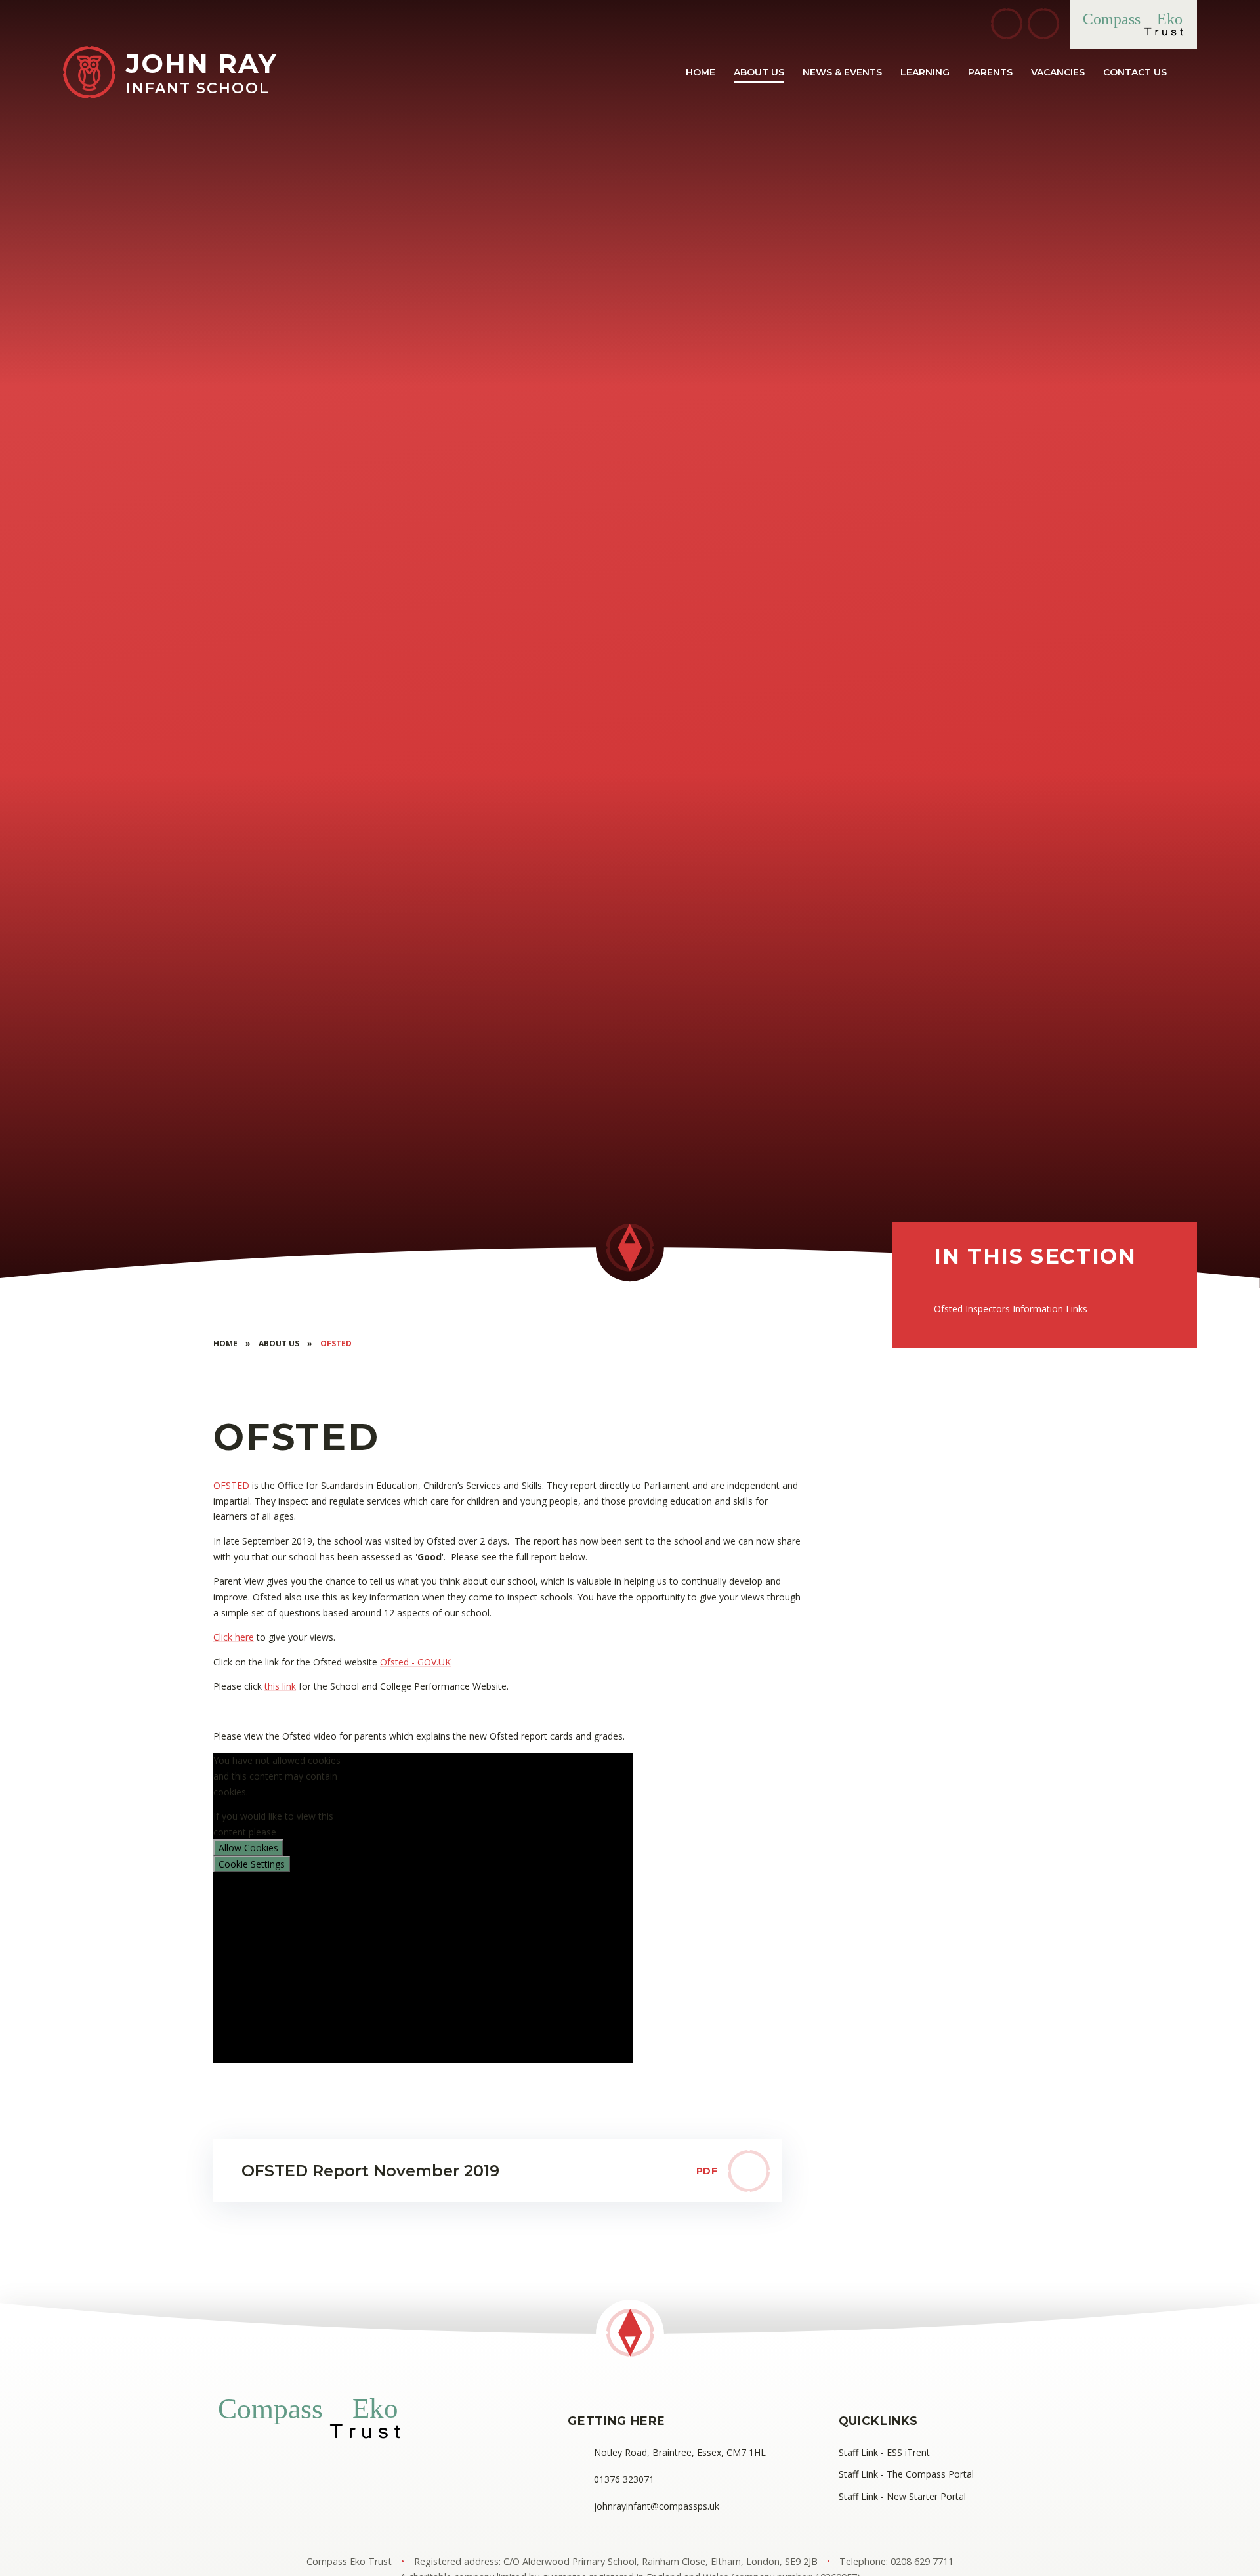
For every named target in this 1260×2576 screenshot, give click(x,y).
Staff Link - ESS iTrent (884, 2452)
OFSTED (231, 1485)
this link (280, 1686)
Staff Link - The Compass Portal (906, 2474)
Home (225, 1343)
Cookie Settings (252, 1864)
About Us (279, 1343)
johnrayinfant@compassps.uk (657, 2506)
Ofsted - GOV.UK (415, 1662)
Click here (234, 1637)
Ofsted (336, 1343)
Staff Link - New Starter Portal (902, 2496)
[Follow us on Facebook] (1007, 24)
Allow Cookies (248, 1848)
